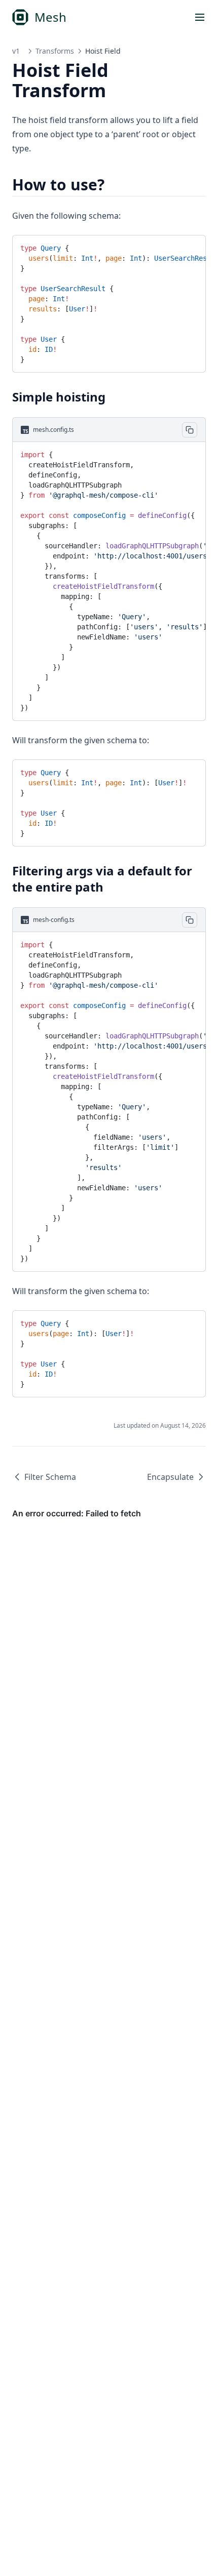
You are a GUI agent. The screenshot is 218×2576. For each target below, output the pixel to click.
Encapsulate (170, 1477)
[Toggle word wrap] (173, 247)
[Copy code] (190, 247)
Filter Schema (50, 1477)
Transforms (55, 51)
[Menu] (200, 17)
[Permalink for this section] (113, 185)
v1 (16, 51)
